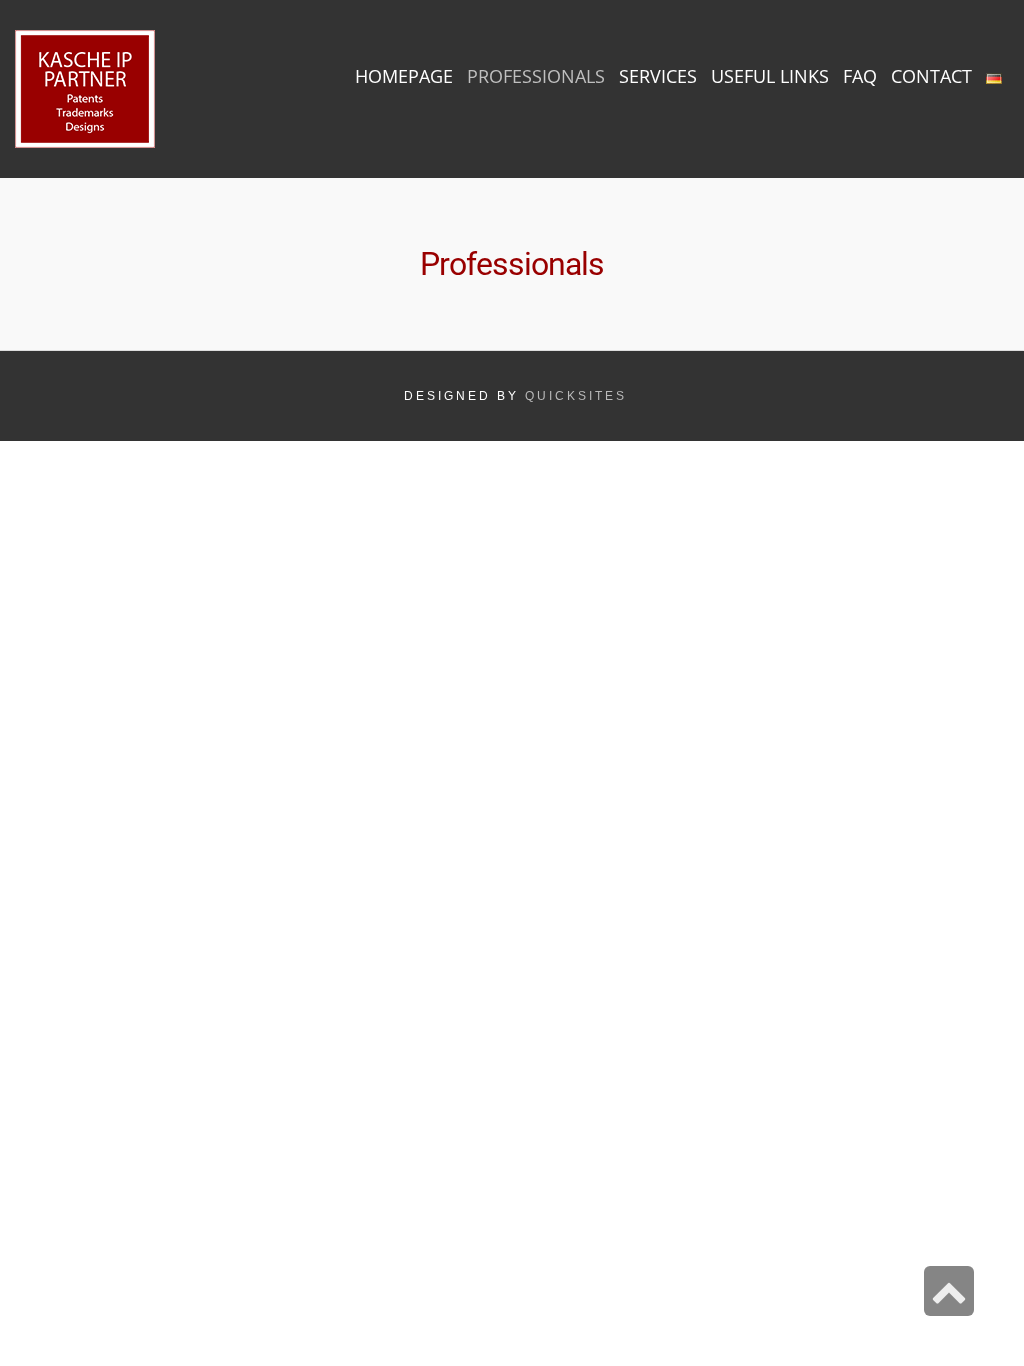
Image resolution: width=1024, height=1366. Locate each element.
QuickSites (576, 396)
